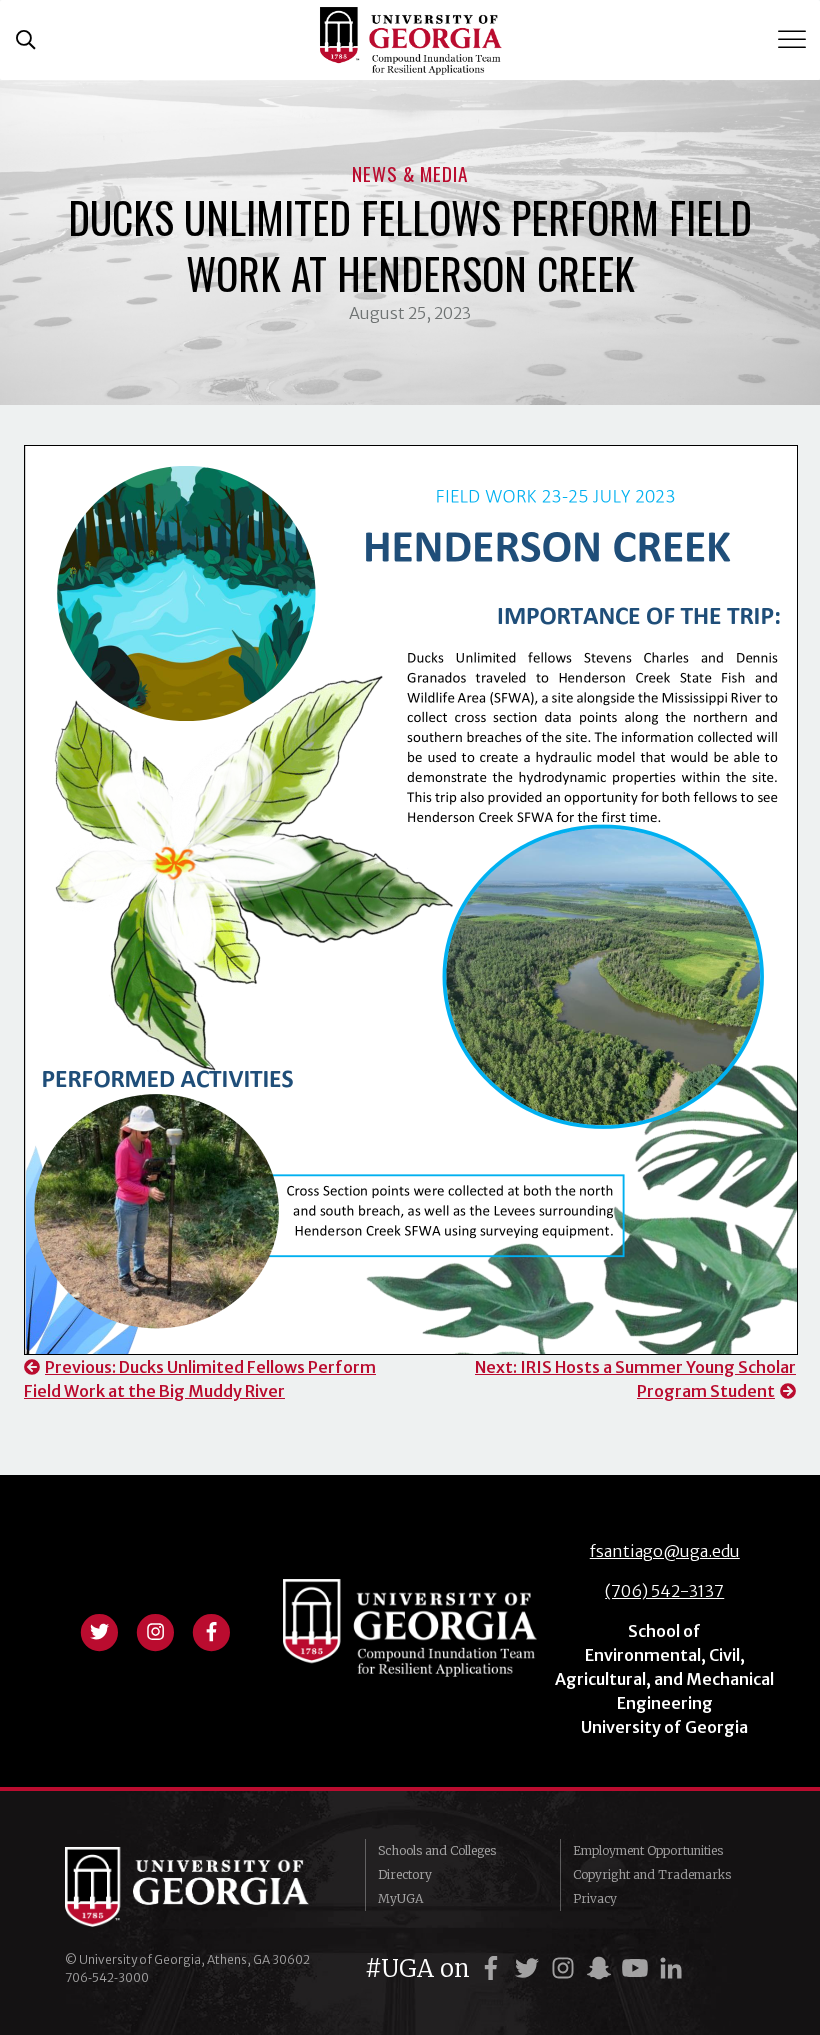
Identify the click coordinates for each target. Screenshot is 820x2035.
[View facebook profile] (211, 1630)
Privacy (595, 1898)
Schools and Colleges (437, 1850)
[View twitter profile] (99, 1630)
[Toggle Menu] (794, 39)
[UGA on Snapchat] (602, 1968)
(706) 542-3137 (664, 1591)
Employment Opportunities (648, 1850)
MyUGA (400, 1898)
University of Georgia (200, 1887)
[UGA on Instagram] (566, 1968)
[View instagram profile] (155, 1630)
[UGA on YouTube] (638, 1968)
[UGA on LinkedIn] (671, 1968)
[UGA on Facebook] (494, 1968)
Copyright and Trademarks (652, 1874)
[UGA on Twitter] (530, 1968)
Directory (405, 1874)
